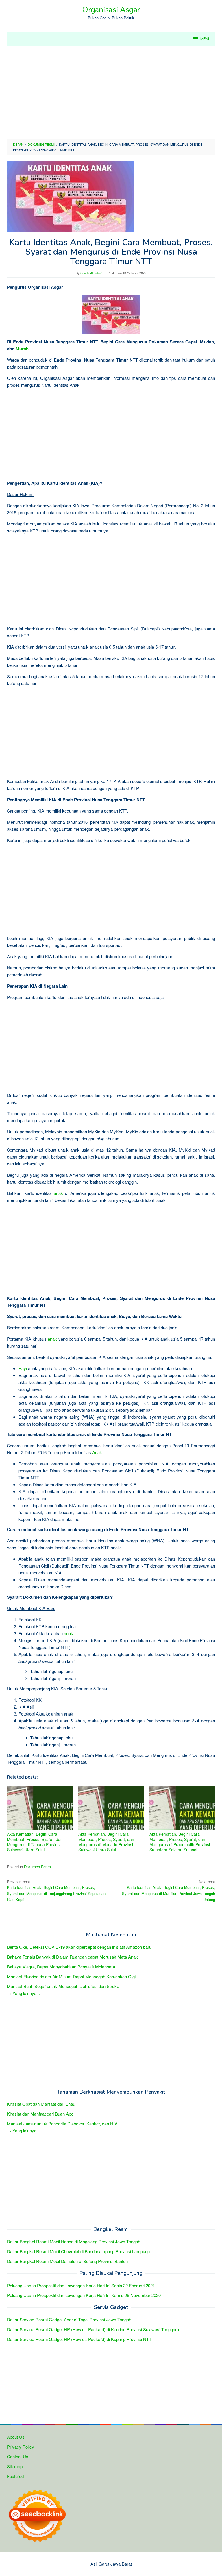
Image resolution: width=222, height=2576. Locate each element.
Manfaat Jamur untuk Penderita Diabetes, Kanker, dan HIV (62, 2123)
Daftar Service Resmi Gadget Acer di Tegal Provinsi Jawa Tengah (69, 2319)
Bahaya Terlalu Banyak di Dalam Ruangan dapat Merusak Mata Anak (72, 1957)
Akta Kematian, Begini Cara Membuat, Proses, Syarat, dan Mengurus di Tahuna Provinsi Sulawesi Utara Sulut (35, 1842)
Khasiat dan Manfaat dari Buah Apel (41, 2114)
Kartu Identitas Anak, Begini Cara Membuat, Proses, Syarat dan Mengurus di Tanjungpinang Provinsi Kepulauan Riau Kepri (56, 1891)
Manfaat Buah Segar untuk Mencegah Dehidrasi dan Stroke (63, 1986)
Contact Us (18, 2456)
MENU (206, 39)
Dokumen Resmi (38, 1867)
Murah (22, 349)
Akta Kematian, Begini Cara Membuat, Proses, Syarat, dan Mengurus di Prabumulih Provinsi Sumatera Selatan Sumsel (180, 1842)
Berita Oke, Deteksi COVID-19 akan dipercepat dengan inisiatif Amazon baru (79, 1947)
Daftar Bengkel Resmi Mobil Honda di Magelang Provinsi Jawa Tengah (74, 2241)
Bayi (23, 1368)
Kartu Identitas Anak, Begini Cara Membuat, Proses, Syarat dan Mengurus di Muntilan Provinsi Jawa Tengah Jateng (169, 1891)
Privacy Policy (21, 2447)
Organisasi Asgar (111, 10)
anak (58, 1193)
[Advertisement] (111, 92)
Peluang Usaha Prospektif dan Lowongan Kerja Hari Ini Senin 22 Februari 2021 (81, 2285)
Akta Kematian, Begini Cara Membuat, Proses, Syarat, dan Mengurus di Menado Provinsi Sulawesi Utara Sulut (106, 1842)
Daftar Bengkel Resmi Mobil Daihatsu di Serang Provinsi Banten (67, 2261)
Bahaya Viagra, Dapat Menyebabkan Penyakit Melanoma (61, 1967)
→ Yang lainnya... (23, 1993)
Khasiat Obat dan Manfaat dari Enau (41, 2104)
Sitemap (15, 2466)
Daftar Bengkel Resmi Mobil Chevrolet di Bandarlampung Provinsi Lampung (78, 2251)
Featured (15, 2476)
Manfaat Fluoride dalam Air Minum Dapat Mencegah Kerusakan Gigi (71, 1976)
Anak (97, 1452)
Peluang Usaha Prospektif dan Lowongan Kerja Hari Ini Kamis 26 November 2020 (84, 2295)
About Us (16, 2437)
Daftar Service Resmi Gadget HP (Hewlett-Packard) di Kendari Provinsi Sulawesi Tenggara (93, 2329)
